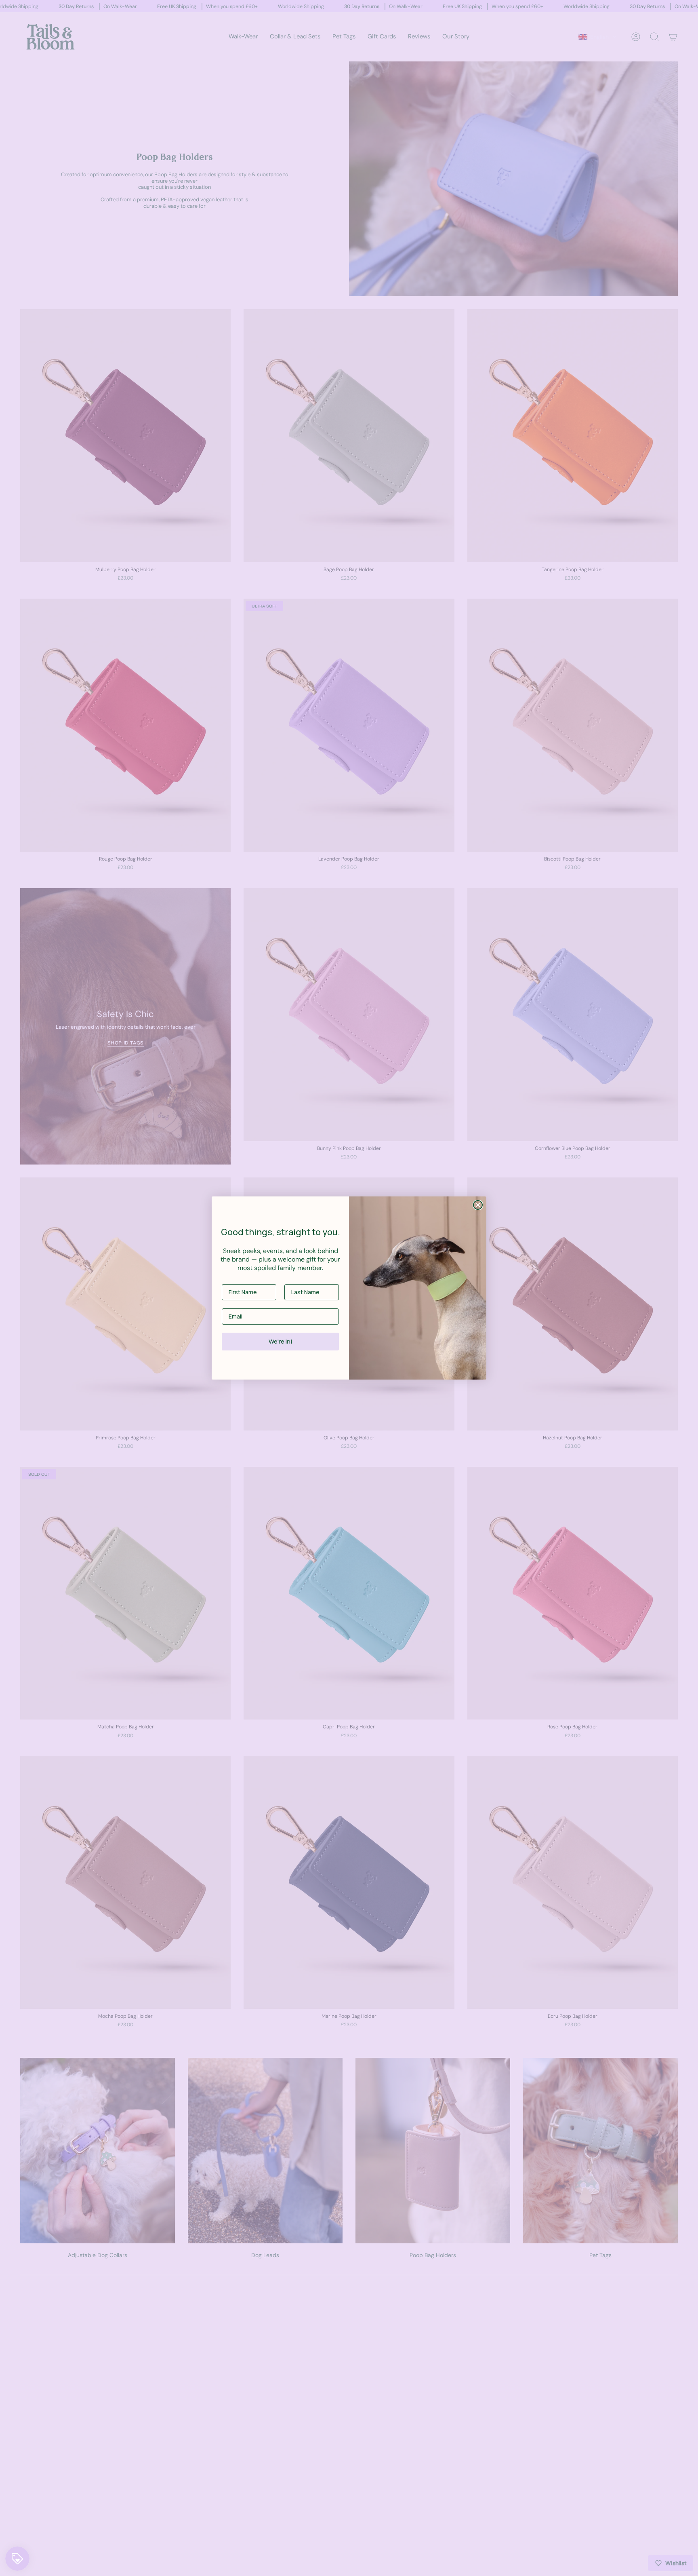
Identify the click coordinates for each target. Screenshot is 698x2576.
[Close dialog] (478, 1205)
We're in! (281, 1341)
